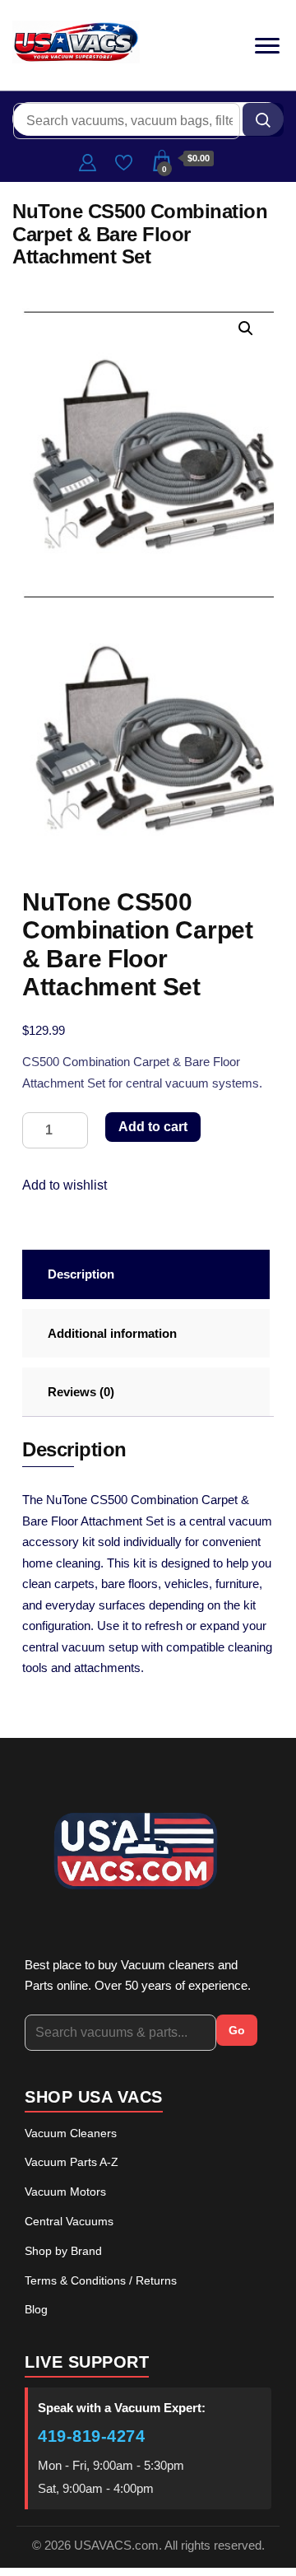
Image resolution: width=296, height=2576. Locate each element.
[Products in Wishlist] (124, 161)
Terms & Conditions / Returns (101, 2280)
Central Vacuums (69, 2221)
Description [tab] (81, 1274)
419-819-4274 (91, 2436)
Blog (36, 2309)
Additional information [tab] (112, 1333)
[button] (246, 328)
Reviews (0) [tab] (81, 1392)
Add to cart (153, 1127)
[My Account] (88, 161)
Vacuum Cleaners (71, 2133)
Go (237, 2030)
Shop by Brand (63, 2251)
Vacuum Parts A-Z (72, 2162)
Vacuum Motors (65, 2192)
